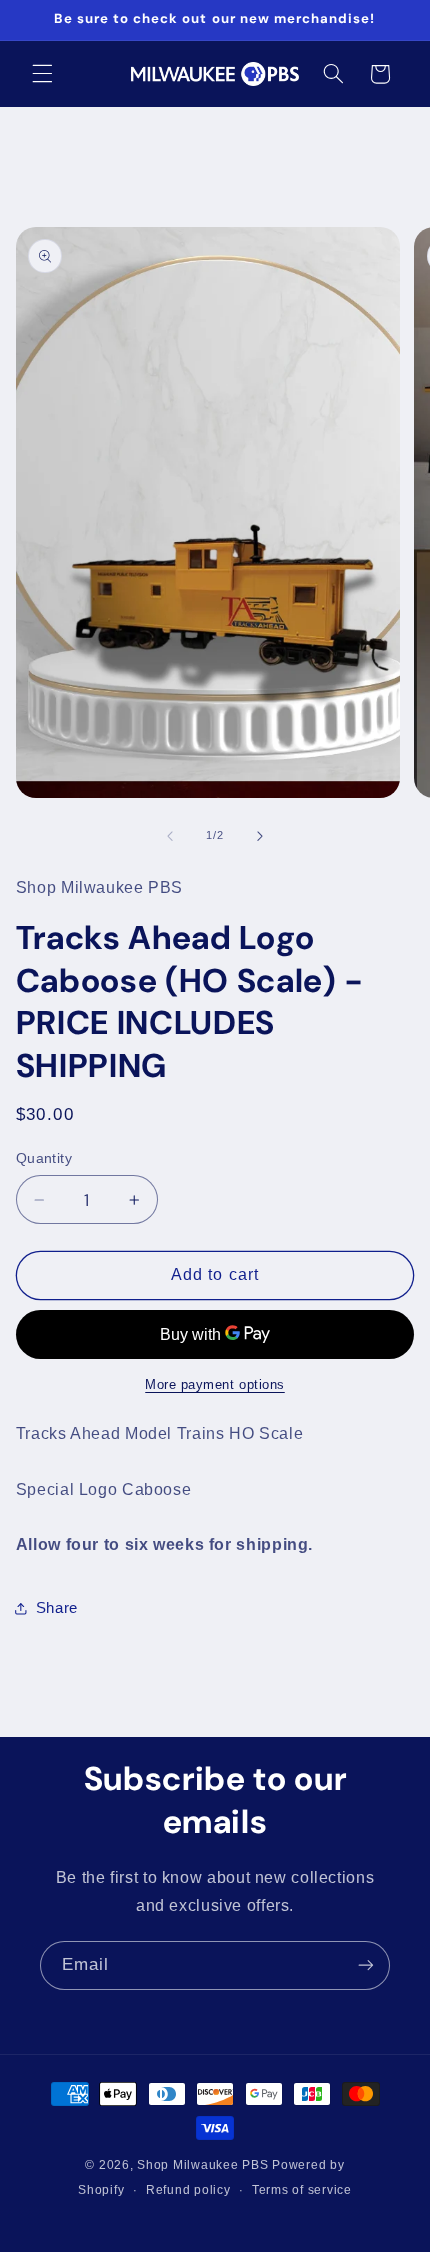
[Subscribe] (366, 1965)
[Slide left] (170, 836)
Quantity (44, 1158)
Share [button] (57, 1608)
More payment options (215, 1385)
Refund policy (188, 2190)
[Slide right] (260, 836)
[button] (42, 74)
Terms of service (302, 2190)
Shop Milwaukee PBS (202, 2165)
